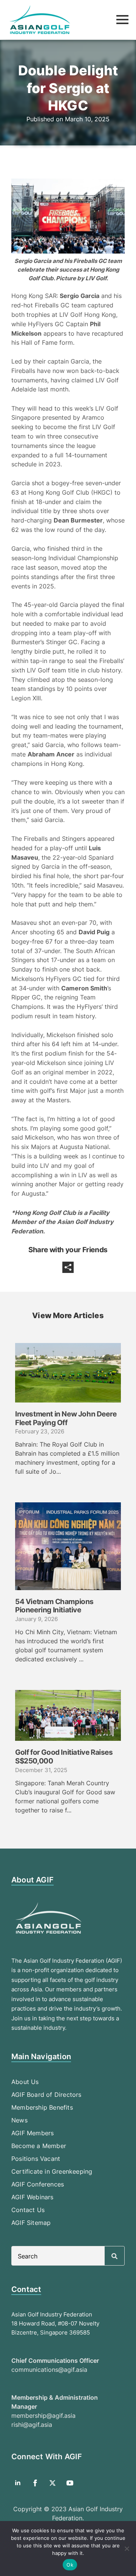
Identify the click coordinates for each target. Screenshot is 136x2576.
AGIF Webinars (32, 2197)
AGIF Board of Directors (46, 2095)
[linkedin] (18, 2483)
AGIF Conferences (38, 2184)
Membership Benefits (42, 2107)
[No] (127, 2548)
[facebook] (35, 2483)
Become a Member (39, 2146)
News (19, 2120)
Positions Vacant (36, 2159)
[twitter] (53, 2483)
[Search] (114, 2256)
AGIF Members (32, 2133)
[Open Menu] (122, 20)
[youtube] (70, 2483)
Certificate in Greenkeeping (52, 2171)
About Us (25, 2082)
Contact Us (28, 2210)
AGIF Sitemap (31, 2223)
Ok (70, 2565)
